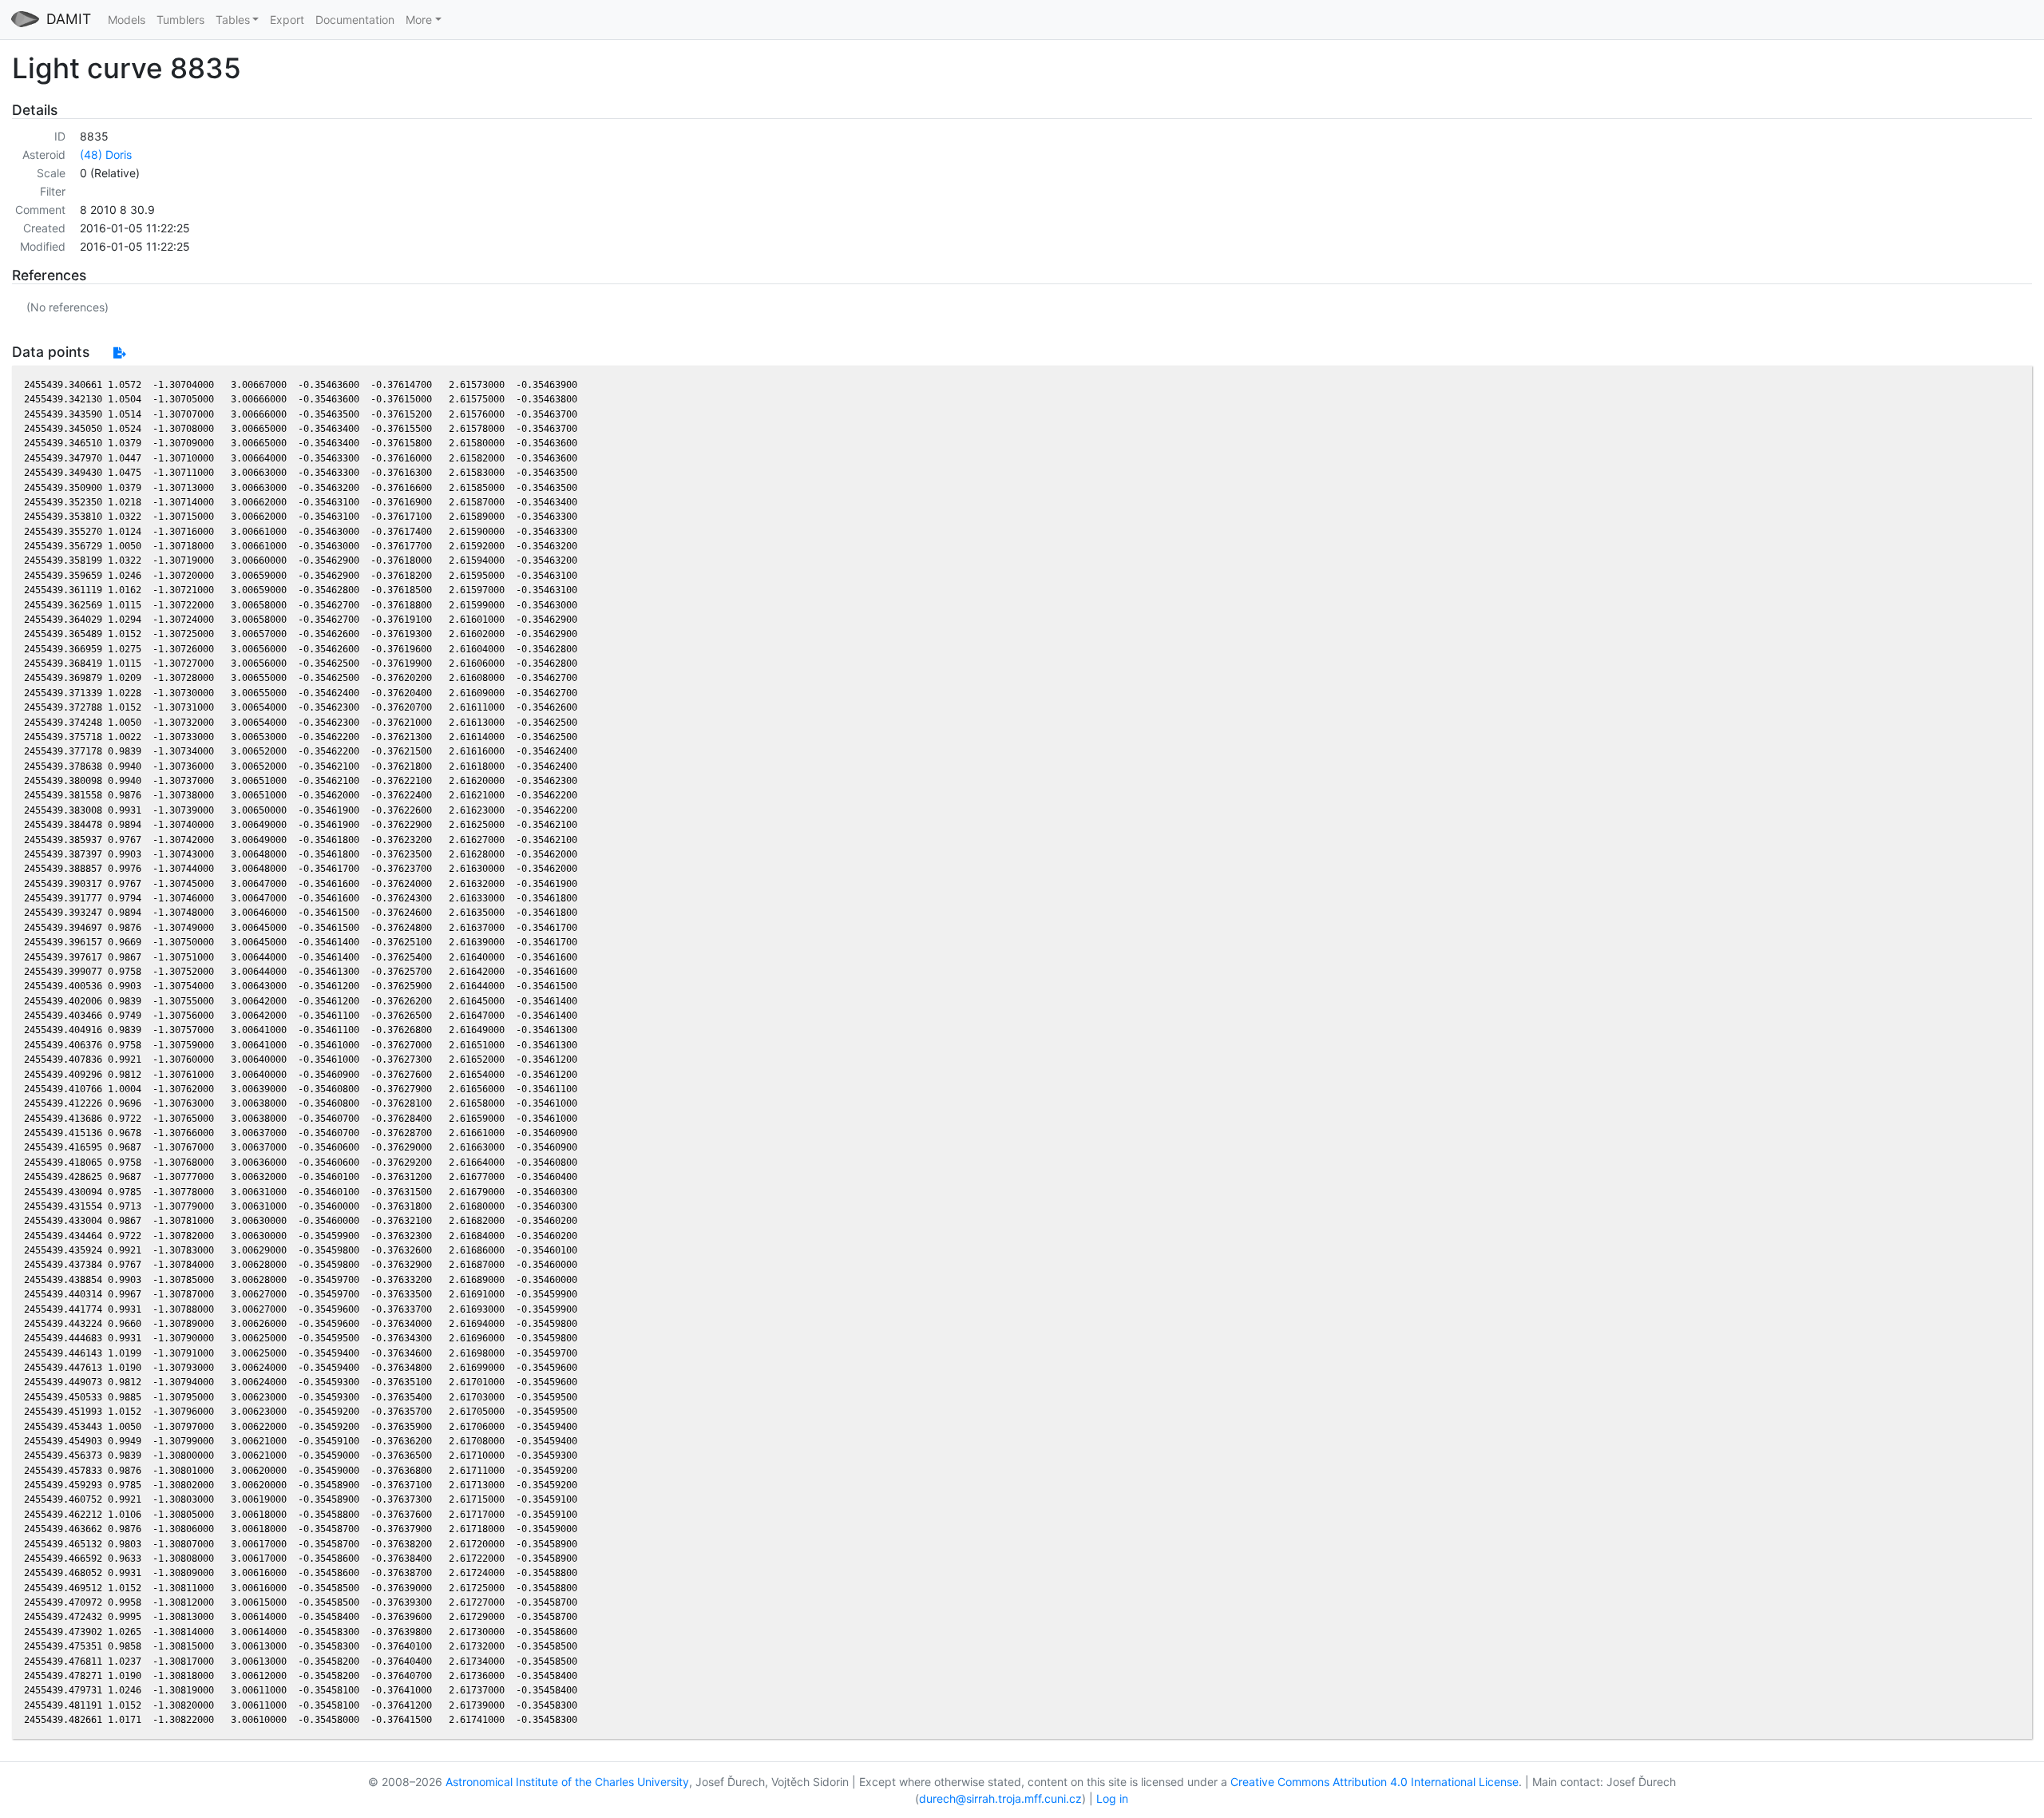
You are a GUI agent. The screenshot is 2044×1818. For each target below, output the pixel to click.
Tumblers (180, 20)
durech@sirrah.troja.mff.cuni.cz (1000, 1798)
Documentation (355, 20)
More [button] (419, 20)
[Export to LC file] (119, 353)
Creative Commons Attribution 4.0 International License (1375, 1782)
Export (287, 20)
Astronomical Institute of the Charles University (567, 1782)
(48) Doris (106, 154)
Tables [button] (233, 20)
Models (127, 20)
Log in (1112, 1798)
